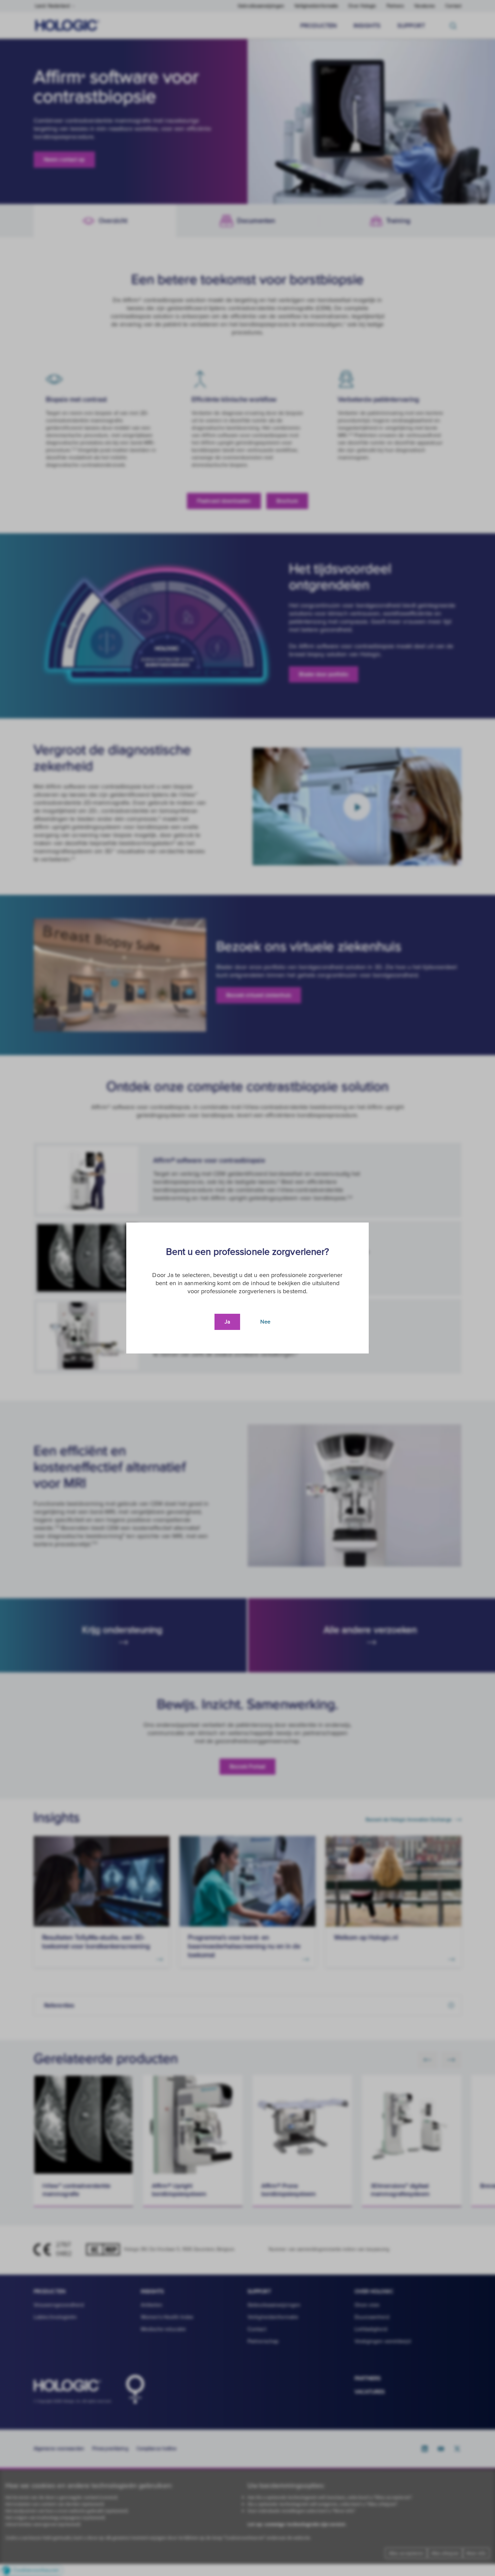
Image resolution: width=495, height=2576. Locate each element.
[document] (247, 1288)
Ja (227, 1322)
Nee (265, 1322)
